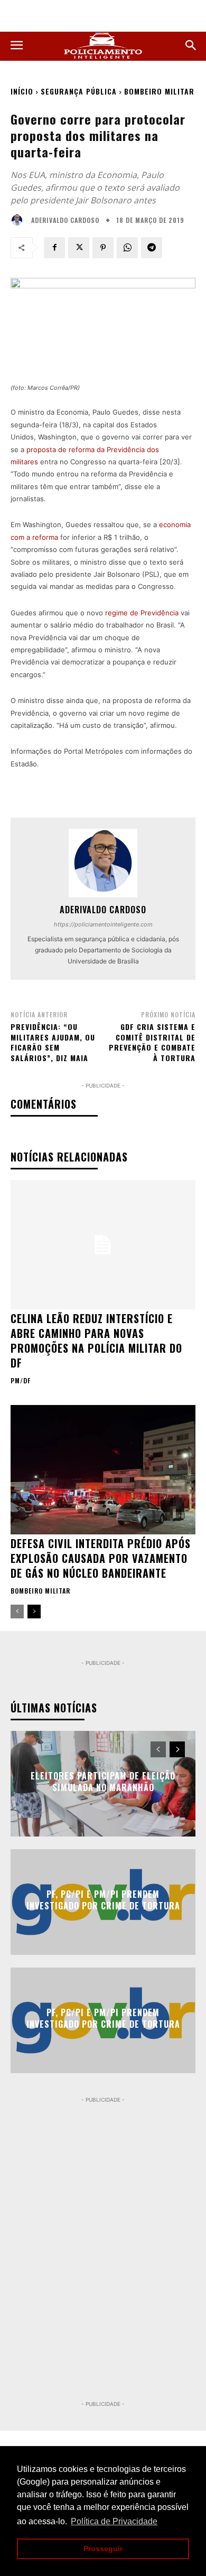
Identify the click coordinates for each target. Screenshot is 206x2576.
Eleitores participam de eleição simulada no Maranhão (103, 1781)
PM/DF (21, 1381)
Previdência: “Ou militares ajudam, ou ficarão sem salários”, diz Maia (53, 1042)
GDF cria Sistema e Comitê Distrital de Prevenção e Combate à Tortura (152, 1042)
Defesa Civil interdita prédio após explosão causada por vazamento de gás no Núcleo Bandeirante (101, 1558)
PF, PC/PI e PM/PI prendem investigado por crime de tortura (103, 1899)
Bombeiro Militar (159, 91)
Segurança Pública (79, 91)
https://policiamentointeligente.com (103, 924)
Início (22, 91)
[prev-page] (17, 1612)
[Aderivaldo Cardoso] (20, 220)
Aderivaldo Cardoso (65, 220)
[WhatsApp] (127, 248)
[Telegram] (152, 248)
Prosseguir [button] (103, 2549)
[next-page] (34, 1612)
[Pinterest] (103, 248)
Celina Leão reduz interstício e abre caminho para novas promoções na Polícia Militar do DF (96, 1341)
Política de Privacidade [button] (114, 2521)
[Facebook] (54, 248)
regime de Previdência (142, 613)
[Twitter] (79, 248)
